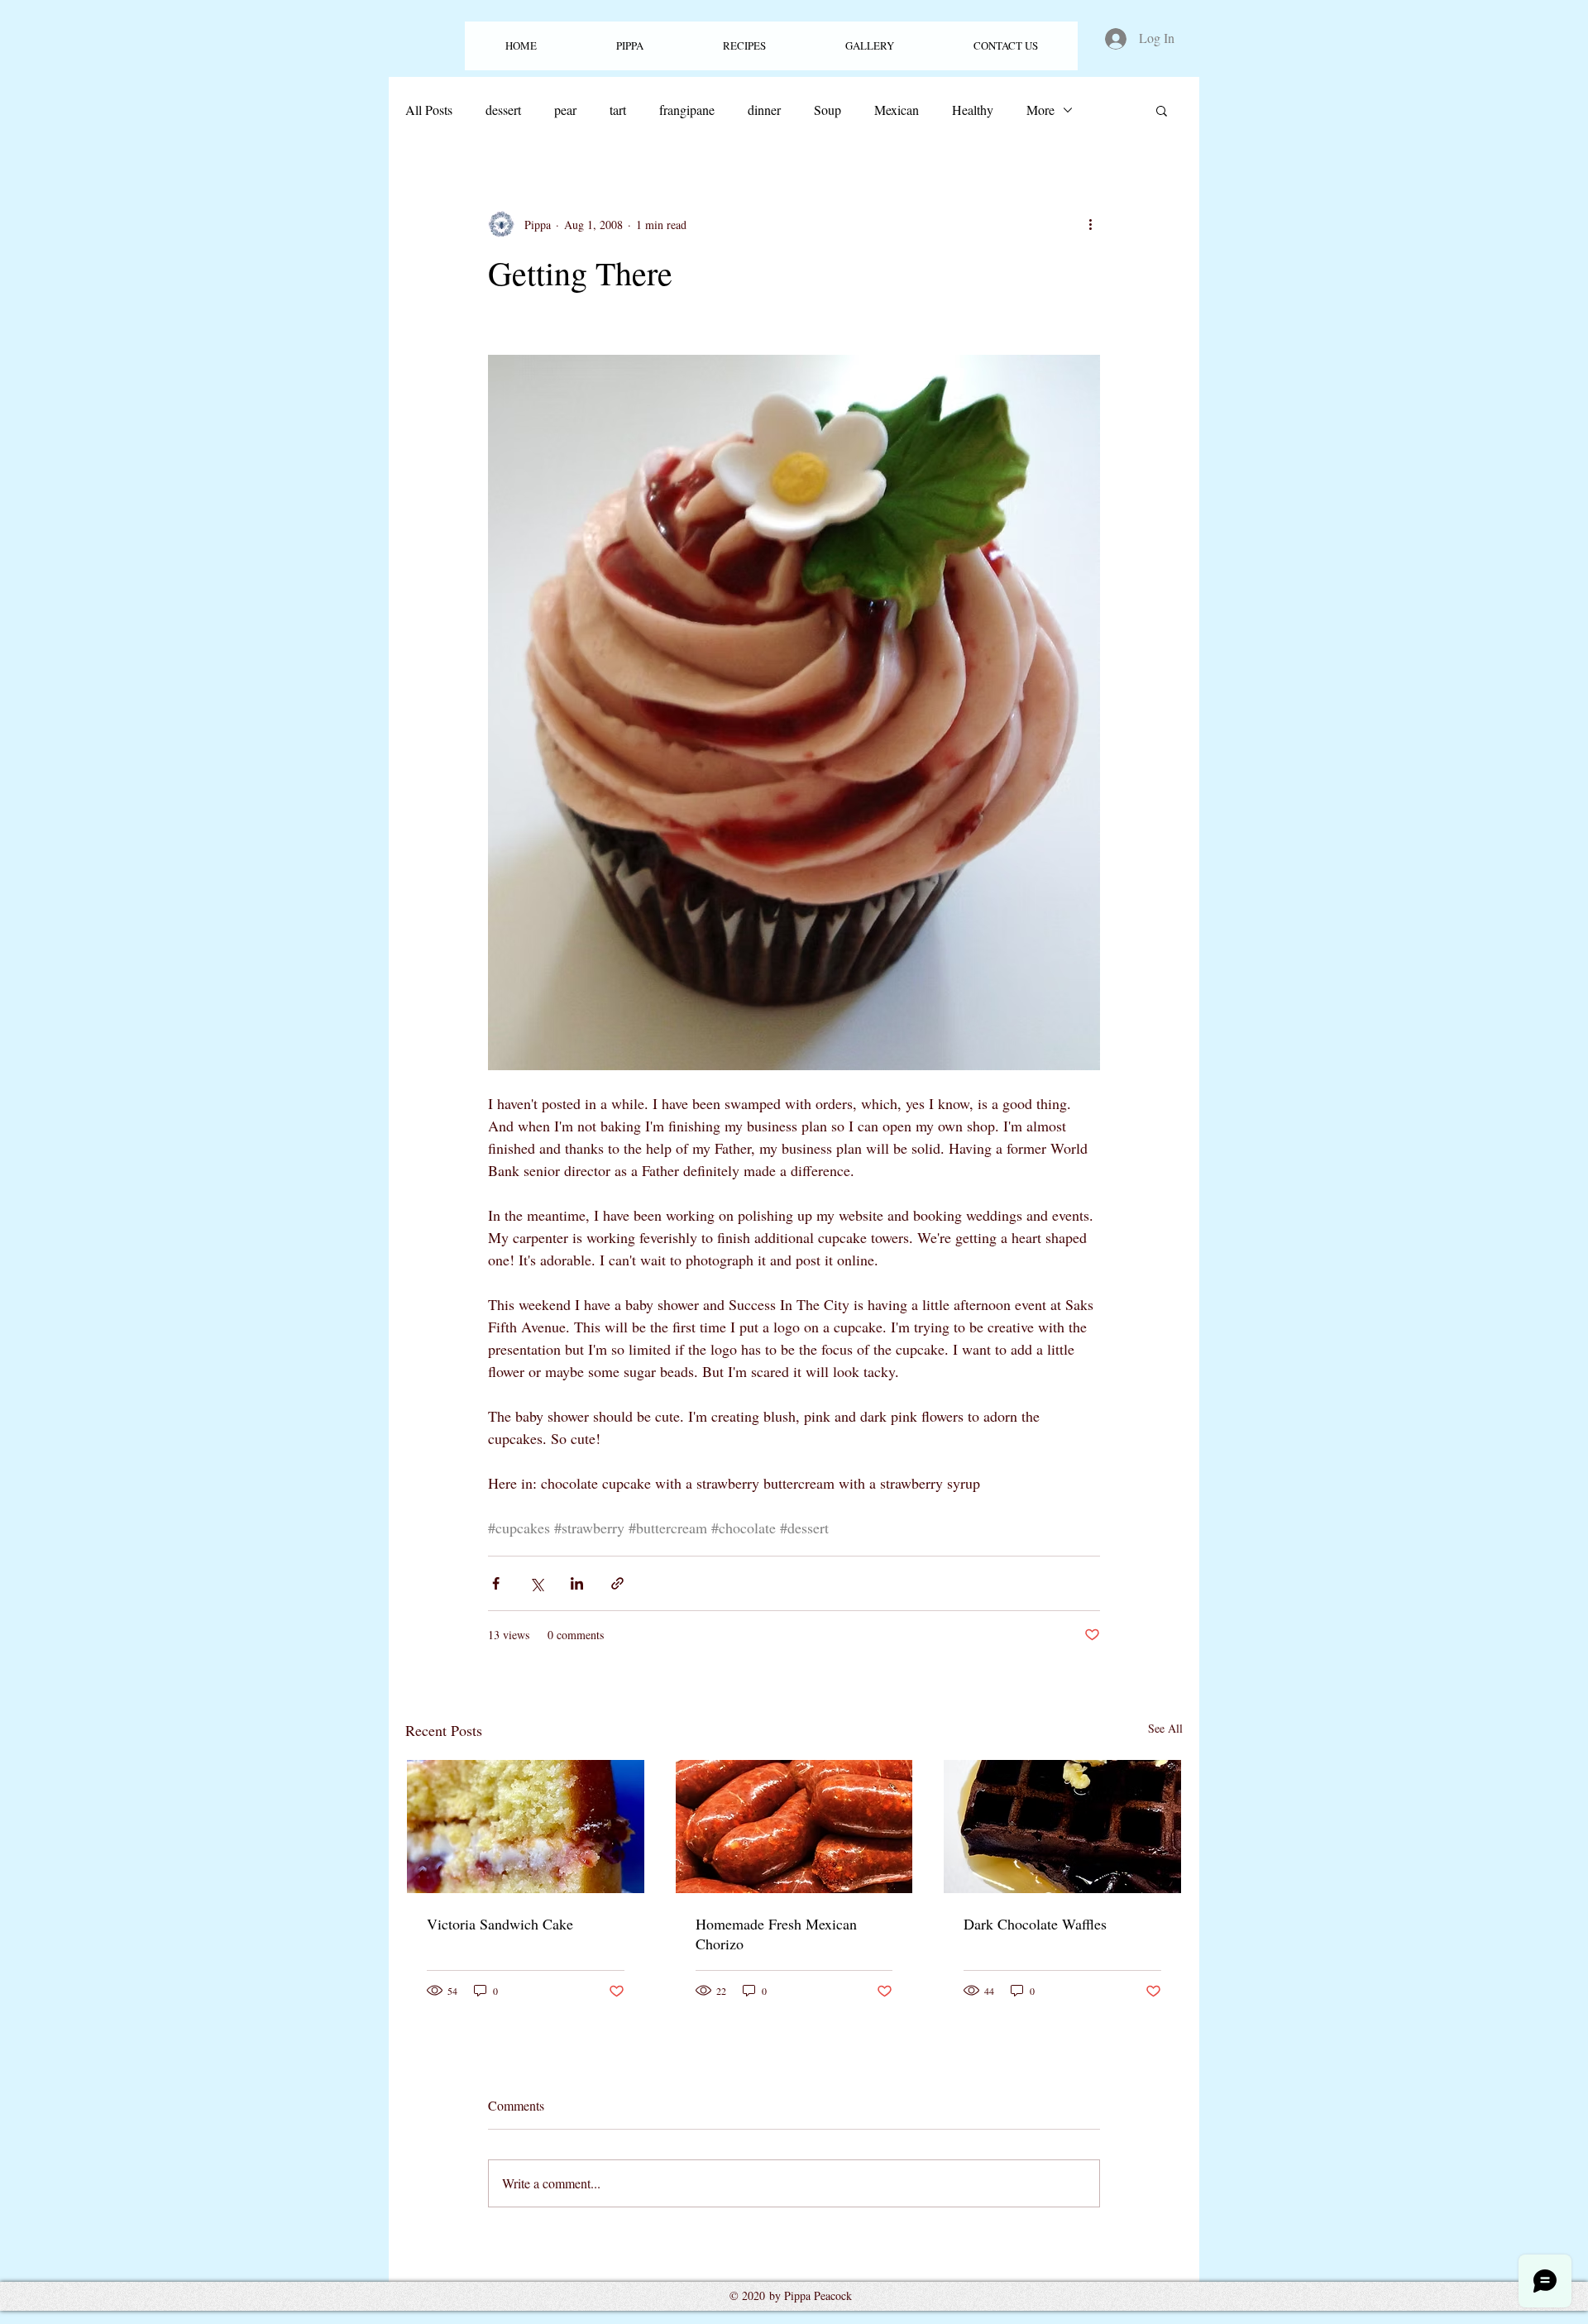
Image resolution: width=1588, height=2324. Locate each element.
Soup (827, 110)
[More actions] (1090, 224)
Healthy (973, 110)
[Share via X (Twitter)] (536, 1583)
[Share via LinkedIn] (577, 1583)
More (1040, 110)
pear (565, 110)
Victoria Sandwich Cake (500, 1924)
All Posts (429, 110)
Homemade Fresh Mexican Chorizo (776, 1934)
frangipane (687, 110)
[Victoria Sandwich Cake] (526, 1827)
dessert (503, 110)
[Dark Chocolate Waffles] (1062, 1827)
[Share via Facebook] (496, 1583)
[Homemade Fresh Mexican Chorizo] (794, 1827)
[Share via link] (617, 1583)
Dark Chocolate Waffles (1035, 1924)
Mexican (897, 110)
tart (618, 110)
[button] (744, 46)
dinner (764, 110)
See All (1165, 1728)
